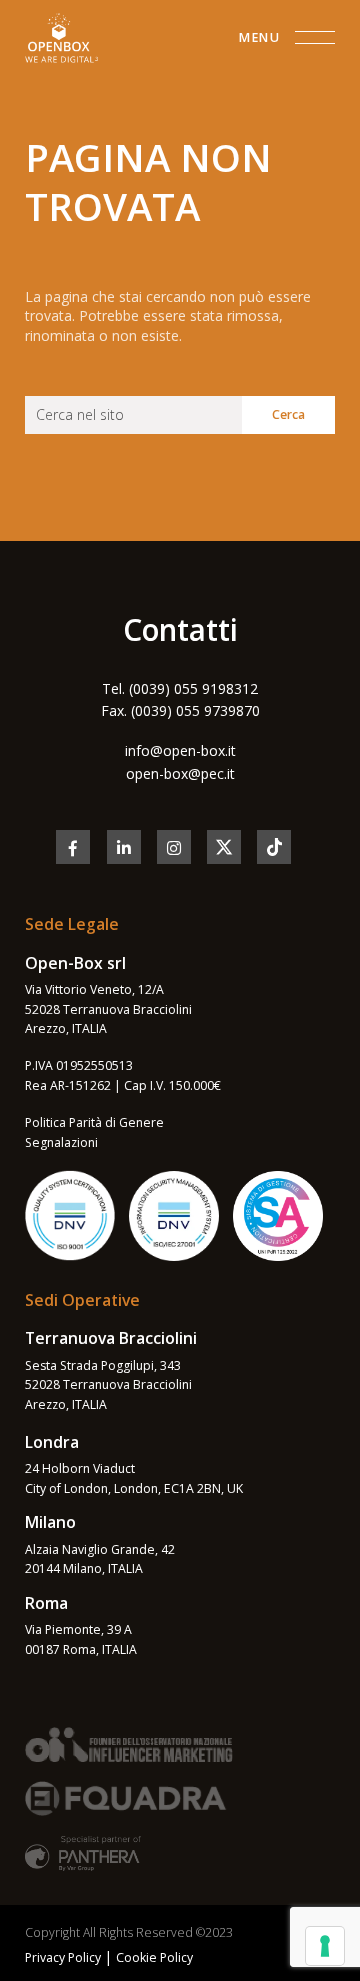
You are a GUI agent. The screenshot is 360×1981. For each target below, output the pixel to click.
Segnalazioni (61, 1142)
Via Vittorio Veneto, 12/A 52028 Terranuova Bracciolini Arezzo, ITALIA (108, 1009)
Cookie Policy (154, 1957)
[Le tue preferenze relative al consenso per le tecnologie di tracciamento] (325, 1946)
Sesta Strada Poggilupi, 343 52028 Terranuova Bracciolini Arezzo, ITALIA (108, 1385)
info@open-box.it (180, 750)
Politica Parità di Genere (94, 1122)
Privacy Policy (63, 1957)
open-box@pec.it (180, 773)
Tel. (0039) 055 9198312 (180, 688)
